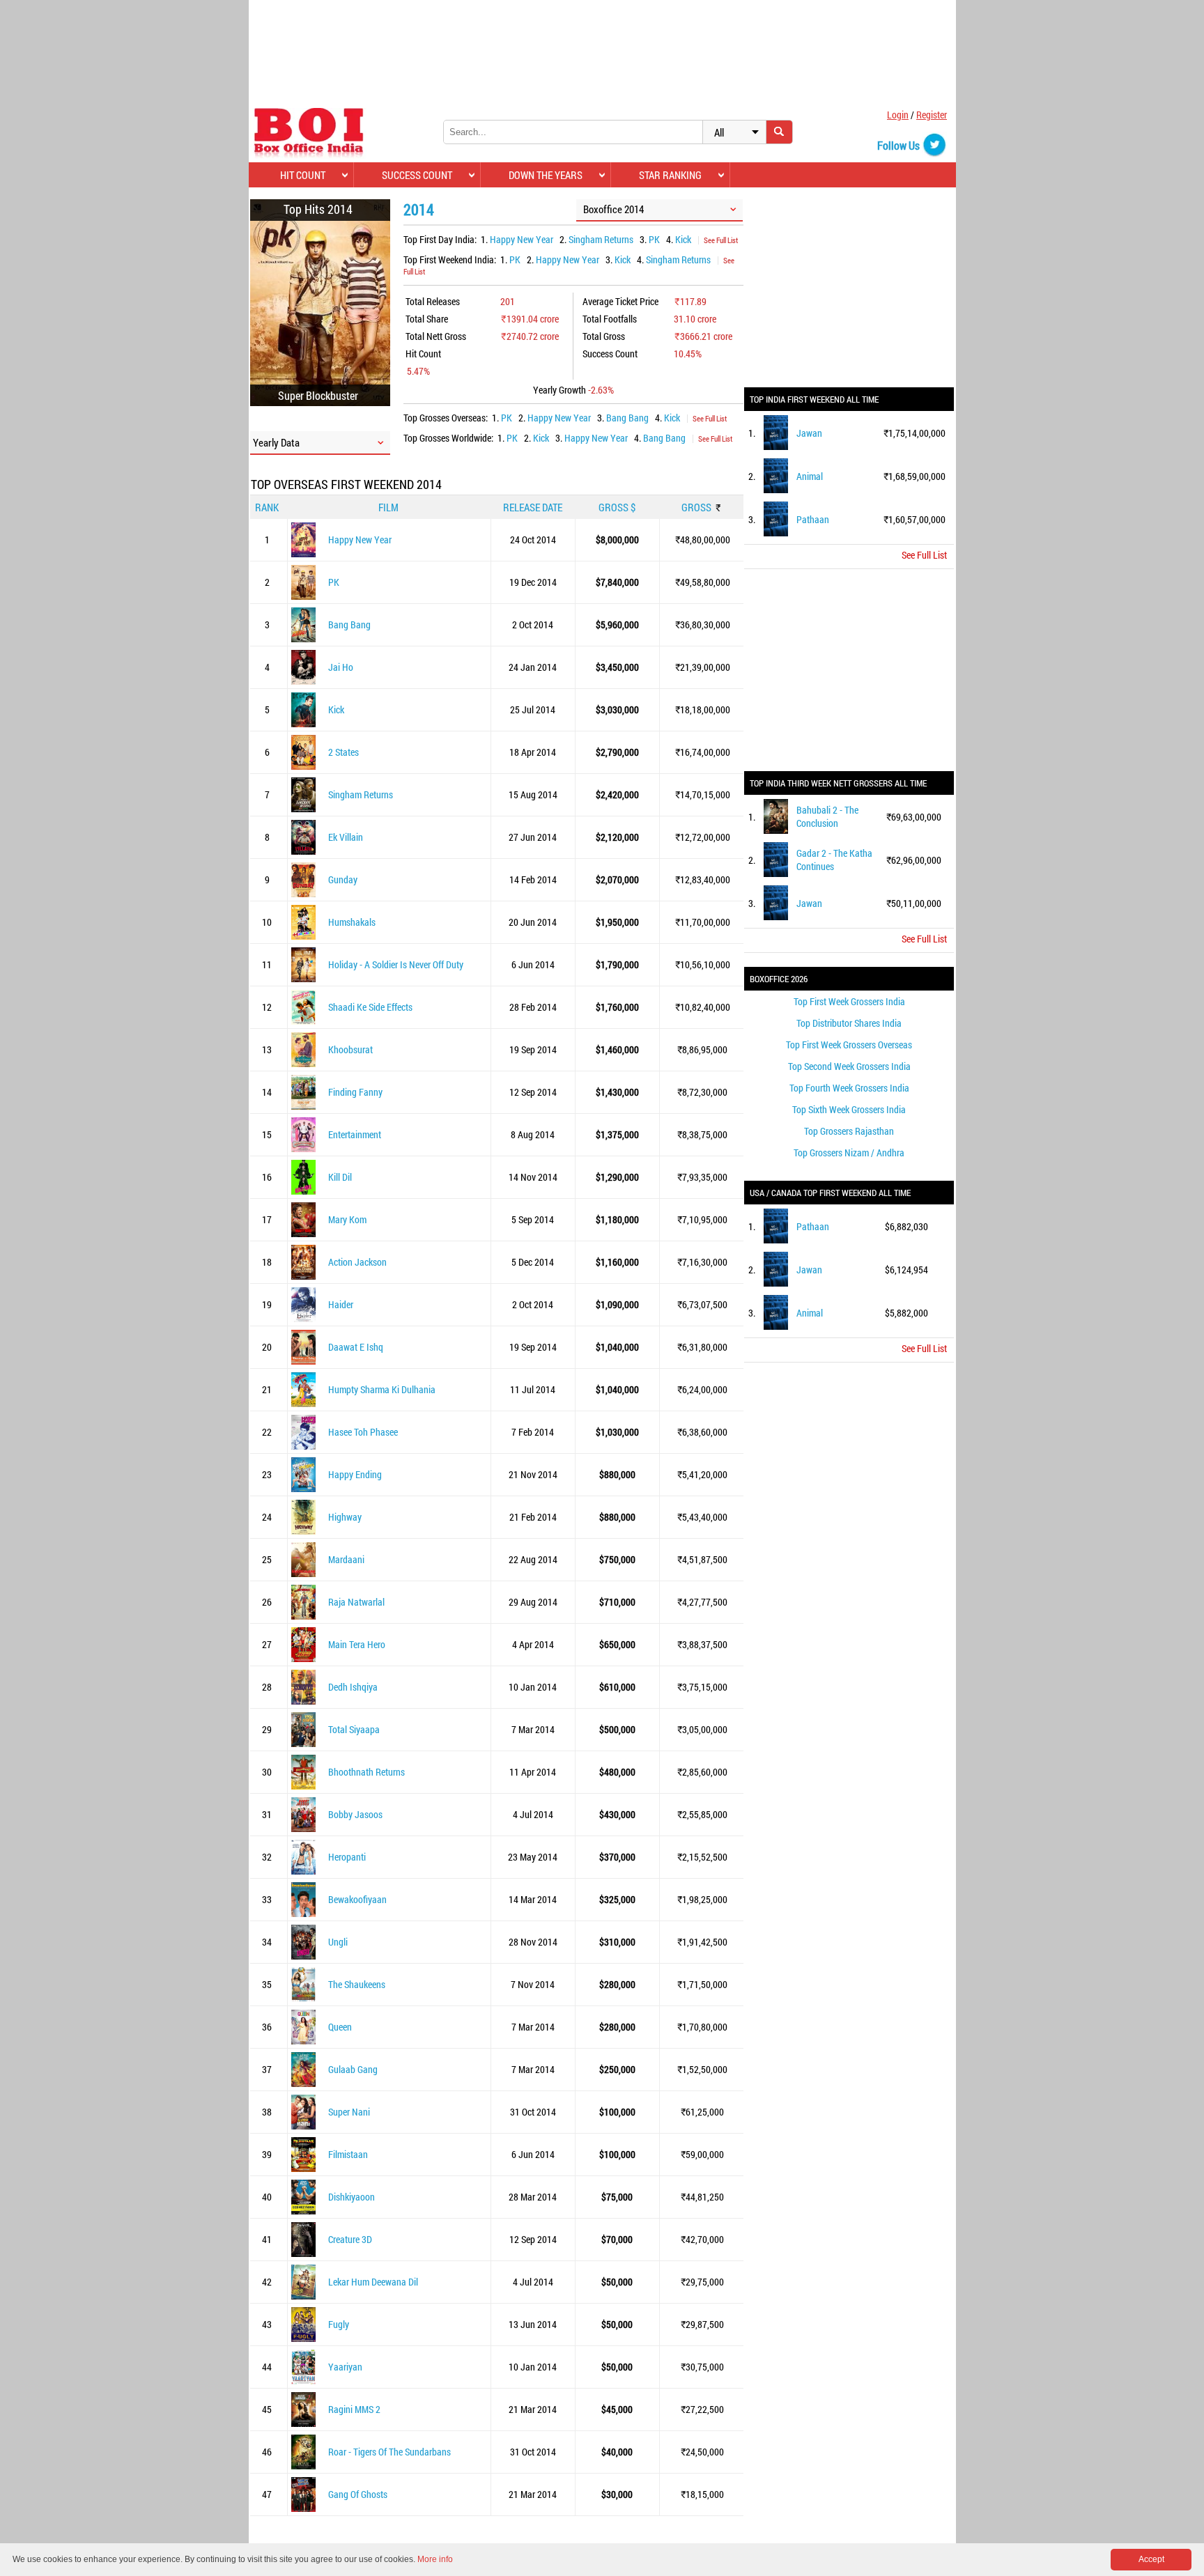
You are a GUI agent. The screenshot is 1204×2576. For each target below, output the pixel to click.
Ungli (338, 1942)
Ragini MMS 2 (354, 2409)
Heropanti (347, 1857)
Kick (683, 239)
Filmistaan (348, 2154)
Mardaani (346, 1559)
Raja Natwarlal (356, 1602)
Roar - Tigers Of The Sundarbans (389, 2452)
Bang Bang (627, 418)
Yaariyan (345, 2367)
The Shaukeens (357, 1984)
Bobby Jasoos (355, 1814)
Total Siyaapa (354, 1729)
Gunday (343, 879)
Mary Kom (347, 1219)
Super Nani (349, 2112)
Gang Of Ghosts (358, 2494)
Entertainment (355, 1134)
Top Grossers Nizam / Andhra (849, 1153)
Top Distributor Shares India (849, 1023)
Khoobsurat (350, 1049)
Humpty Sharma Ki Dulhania (382, 1389)
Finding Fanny (355, 1092)
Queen (340, 2027)
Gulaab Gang (353, 2069)
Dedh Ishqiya (353, 1687)
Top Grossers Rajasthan (849, 1131)
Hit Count (303, 175)
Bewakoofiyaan (357, 1899)
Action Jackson (357, 1262)
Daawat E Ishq (356, 1347)
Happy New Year (522, 239)
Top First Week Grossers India (849, 1001)
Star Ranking (670, 175)
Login (898, 115)
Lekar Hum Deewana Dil (373, 2282)
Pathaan (813, 519)
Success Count (417, 175)
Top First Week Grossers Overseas (849, 1045)
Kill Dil (340, 1177)
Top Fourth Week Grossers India (849, 1088)
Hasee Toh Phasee (363, 1432)
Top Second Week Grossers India (849, 1066)
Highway (345, 1517)
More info (435, 2559)
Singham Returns (601, 239)
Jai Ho (341, 667)
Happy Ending (355, 1474)
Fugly (339, 2324)
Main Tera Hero (357, 1644)
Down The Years (546, 175)
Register (932, 115)
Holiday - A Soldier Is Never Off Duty (396, 964)
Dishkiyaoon (352, 2197)
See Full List (721, 240)
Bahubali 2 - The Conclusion (827, 816)
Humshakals (352, 922)
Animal (810, 476)
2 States (344, 752)
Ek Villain (346, 837)
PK (654, 239)
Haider (341, 1304)
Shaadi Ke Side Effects (370, 1007)
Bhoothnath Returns (366, 1772)
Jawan (809, 433)
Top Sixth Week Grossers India (849, 1109)
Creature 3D (350, 2239)
